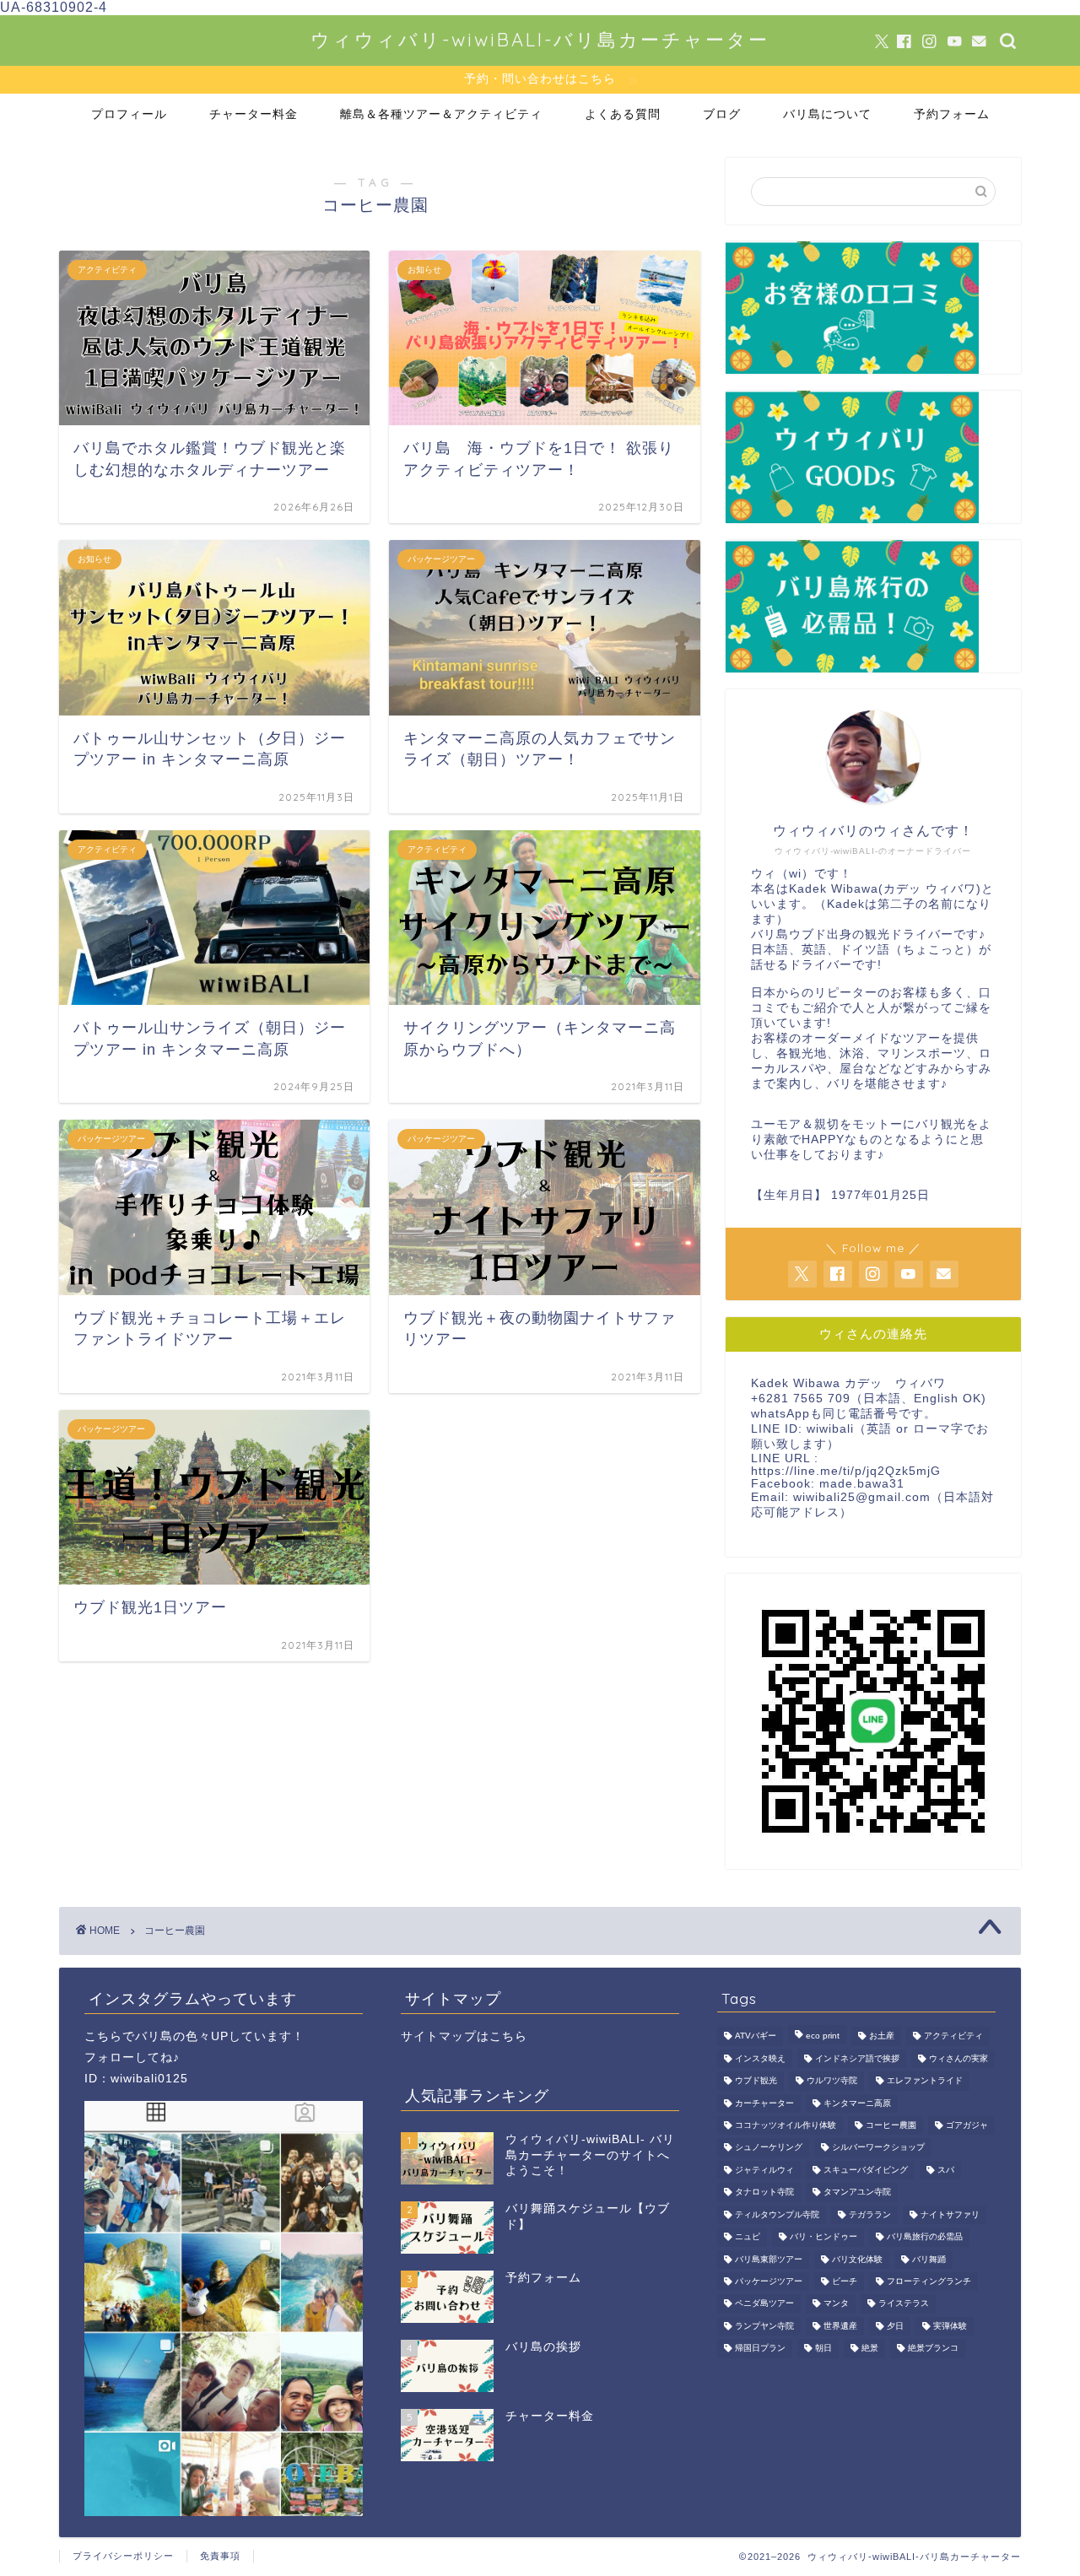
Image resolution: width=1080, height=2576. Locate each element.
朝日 (823, 2349)
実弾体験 (950, 2326)
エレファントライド (925, 2081)
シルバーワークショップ (878, 2148)
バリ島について (827, 114)
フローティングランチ (929, 2281)
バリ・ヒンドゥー (823, 2237)
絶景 (870, 2349)
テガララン (870, 2214)
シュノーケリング (769, 2148)
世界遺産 (840, 2326)
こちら (103, 2036)
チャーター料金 (254, 114)
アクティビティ (953, 2036)
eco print (823, 2036)
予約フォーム (952, 114)
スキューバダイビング (866, 2170)
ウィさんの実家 (958, 2058)
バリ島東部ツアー (769, 2259)
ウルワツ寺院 (832, 2081)
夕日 (895, 2326)
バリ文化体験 (857, 2259)
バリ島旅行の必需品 (925, 2237)
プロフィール (129, 114)
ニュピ (748, 2237)
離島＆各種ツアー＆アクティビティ (441, 114)
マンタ (836, 2304)
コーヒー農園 (891, 2125)
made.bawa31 (862, 1484)
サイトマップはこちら (464, 2036)
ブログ (722, 114)
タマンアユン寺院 (857, 2193)
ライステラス (904, 2304)
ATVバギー (756, 2036)
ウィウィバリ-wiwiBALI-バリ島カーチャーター (540, 39)
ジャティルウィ (764, 2170)
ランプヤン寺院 (764, 2326)
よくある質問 (623, 114)
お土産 (882, 2036)
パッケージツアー (769, 2281)
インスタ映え (760, 2058)
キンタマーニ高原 (857, 2103)
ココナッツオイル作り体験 (786, 2125)
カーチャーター (764, 2103)
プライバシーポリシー (123, 2556)
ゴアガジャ (967, 2125)
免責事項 (220, 2556)
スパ (946, 2170)
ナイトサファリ (950, 2214)
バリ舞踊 (929, 2259)
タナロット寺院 (764, 2193)
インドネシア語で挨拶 (857, 2058)
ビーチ (845, 2281)
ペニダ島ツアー (764, 2304)
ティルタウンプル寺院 (777, 2214)
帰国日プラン (760, 2349)
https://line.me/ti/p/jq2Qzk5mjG (846, 1471)
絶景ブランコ (933, 2349)
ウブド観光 (756, 2081)
